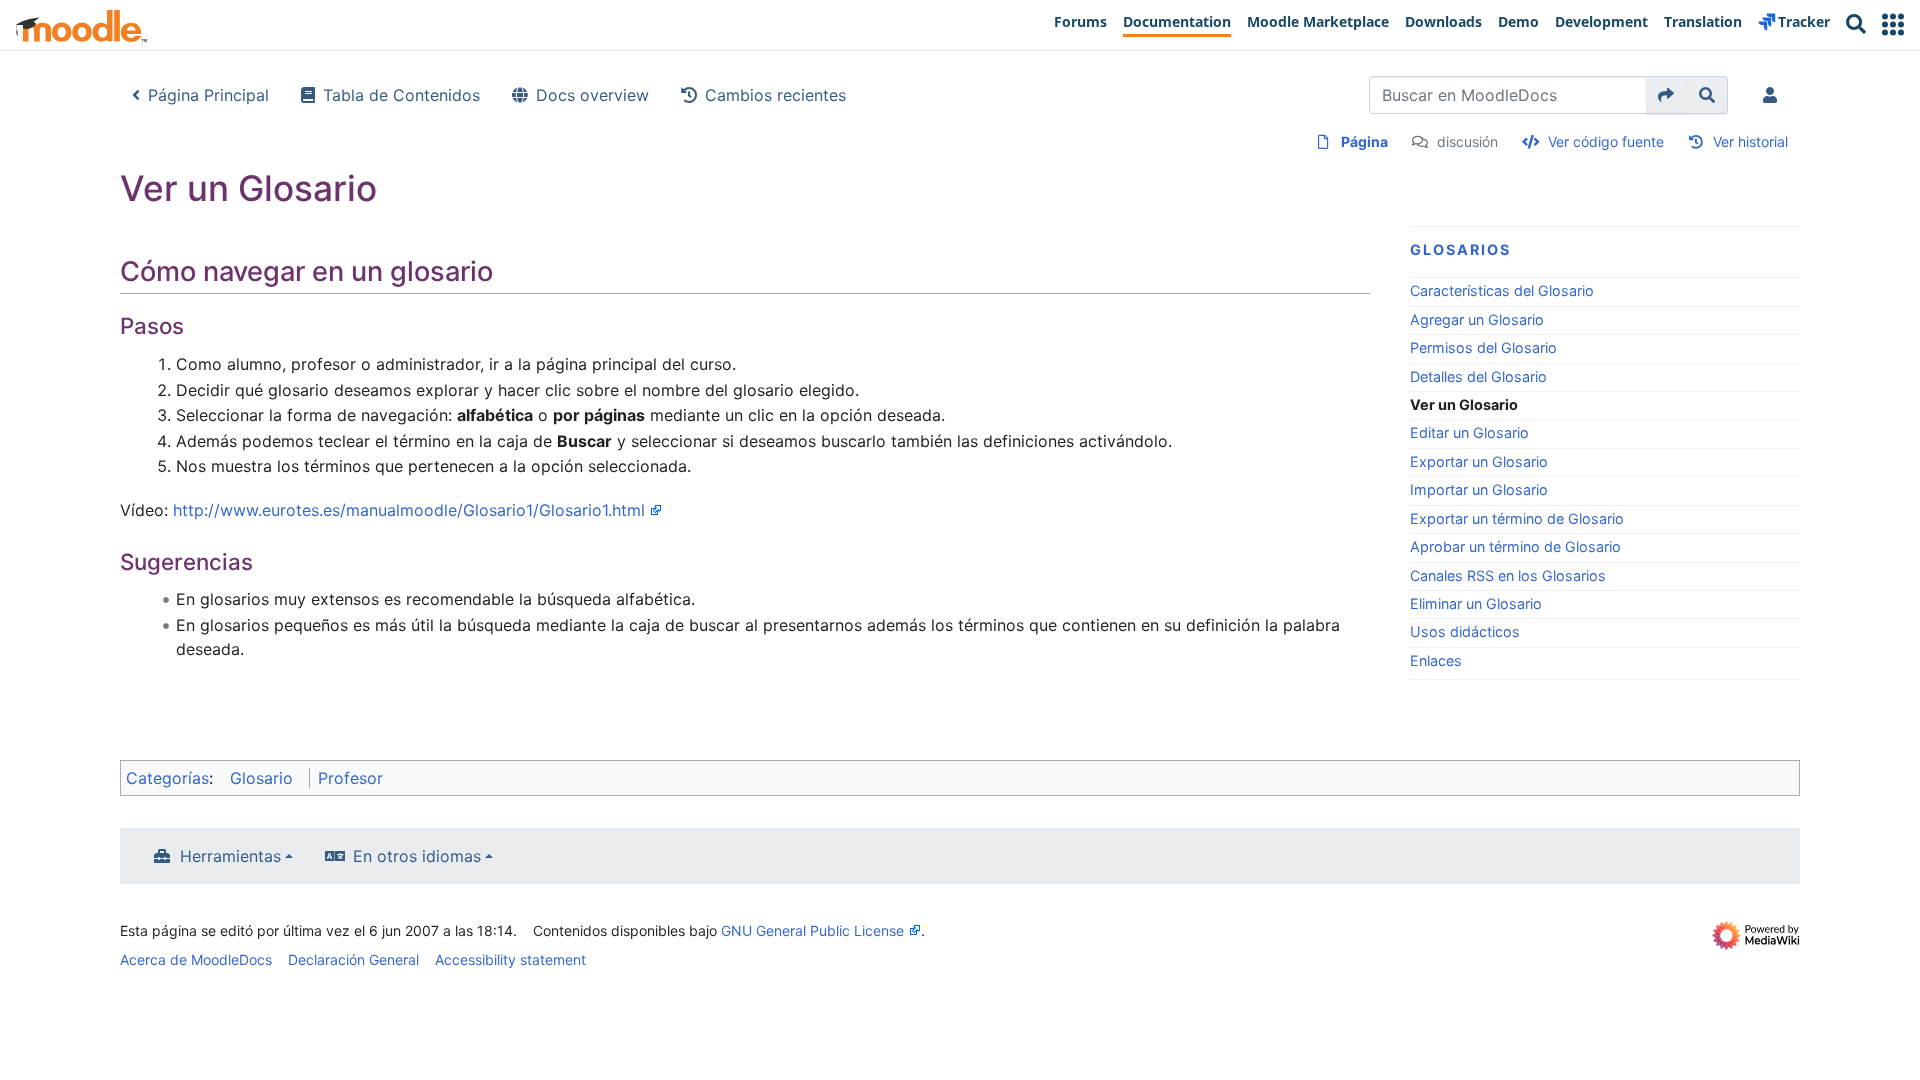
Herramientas (230, 856)
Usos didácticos (1465, 631)
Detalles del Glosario (1478, 376)
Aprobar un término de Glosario (1515, 546)
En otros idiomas (417, 856)
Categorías (167, 778)
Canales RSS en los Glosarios (1508, 575)
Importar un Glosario (1479, 489)
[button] (1893, 24)
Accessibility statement (510, 959)
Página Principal (208, 95)
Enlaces (1436, 660)
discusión (1467, 141)
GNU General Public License (812, 930)
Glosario (261, 778)
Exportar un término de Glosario (1517, 518)
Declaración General (353, 959)
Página (1364, 141)
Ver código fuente (1606, 141)
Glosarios (1460, 249)
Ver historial (1750, 141)
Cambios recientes (775, 95)
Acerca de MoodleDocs (196, 959)
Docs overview (592, 95)
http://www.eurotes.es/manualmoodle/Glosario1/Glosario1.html (409, 510)
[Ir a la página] (1666, 95)
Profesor (350, 778)
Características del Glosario (1502, 290)
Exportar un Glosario (1479, 461)
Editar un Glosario (1469, 432)
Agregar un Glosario (1477, 319)
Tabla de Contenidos (401, 95)
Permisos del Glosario (1483, 347)
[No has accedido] (1774, 95)
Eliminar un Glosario (1476, 603)
